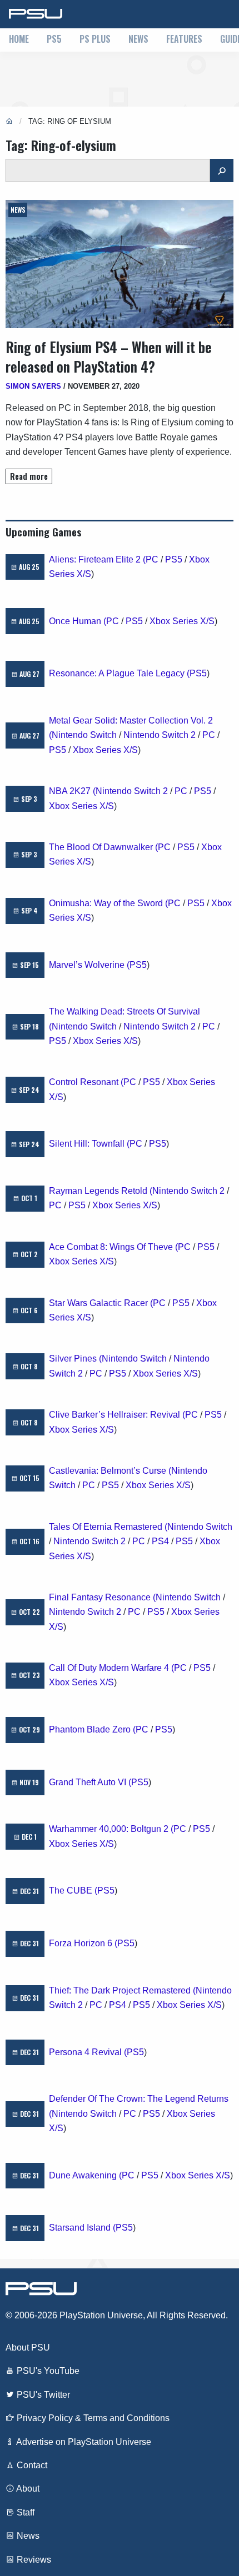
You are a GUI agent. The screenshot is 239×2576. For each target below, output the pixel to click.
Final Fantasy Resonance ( (102, 1597)
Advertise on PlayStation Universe (83, 2442)
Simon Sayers (33, 386)
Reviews (33, 2560)
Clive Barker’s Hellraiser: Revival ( (117, 1415)
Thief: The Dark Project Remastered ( (122, 1990)
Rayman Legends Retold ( (101, 1191)
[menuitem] (19, 40)
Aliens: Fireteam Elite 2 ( (97, 559)
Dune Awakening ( (85, 2175)
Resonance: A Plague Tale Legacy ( (119, 673)
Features (184, 39)
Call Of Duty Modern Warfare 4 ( (111, 1668)
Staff (24, 2512)
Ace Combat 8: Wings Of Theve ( (113, 1247)
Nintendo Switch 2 (160, 735)
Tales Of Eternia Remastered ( (108, 1527)
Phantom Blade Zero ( (92, 1729)
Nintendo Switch (84, 735)
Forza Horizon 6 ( (83, 1943)
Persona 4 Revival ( (88, 2052)
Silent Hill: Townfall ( (89, 1144)
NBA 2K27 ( (72, 791)
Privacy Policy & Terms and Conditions (92, 2418)
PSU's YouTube (47, 2371)
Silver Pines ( (75, 1359)
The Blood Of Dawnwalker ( (103, 847)
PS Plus (95, 39)
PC (152, 559)
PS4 (160, 1541)
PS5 (54, 39)
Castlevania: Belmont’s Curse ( (110, 1471)
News (138, 39)
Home (19, 39)
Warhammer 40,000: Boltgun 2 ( (111, 1829)
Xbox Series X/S (182, 621)
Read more (29, 476)
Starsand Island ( (82, 2228)
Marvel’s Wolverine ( (89, 965)
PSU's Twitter (42, 2395)
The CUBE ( (73, 1890)
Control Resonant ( (86, 1082)
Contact (31, 2465)
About (27, 2489)
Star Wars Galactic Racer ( (101, 1303)
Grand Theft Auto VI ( (90, 1782)
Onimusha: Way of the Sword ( (108, 903)
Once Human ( (78, 621)
